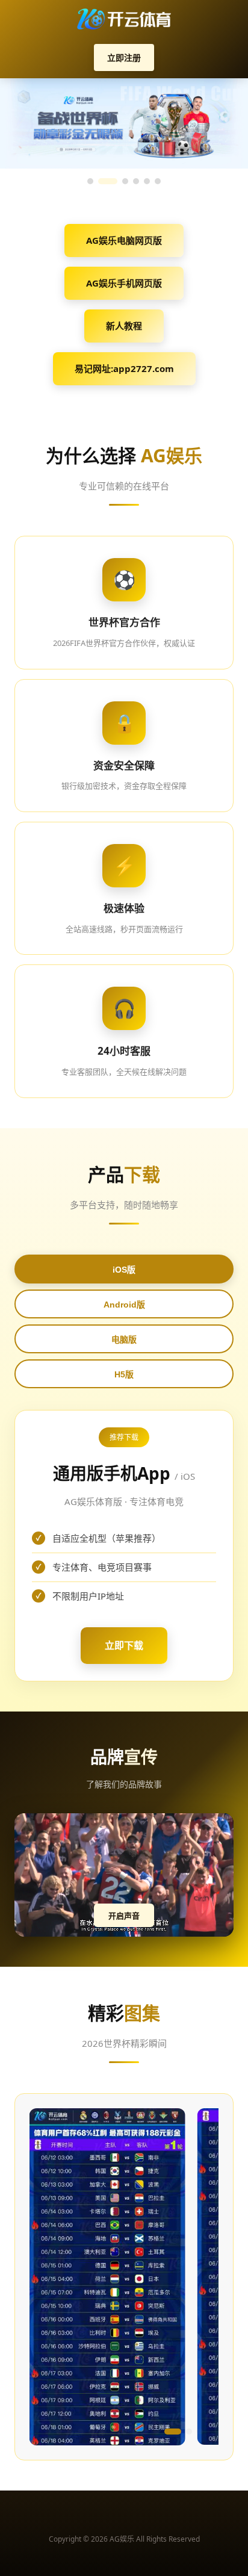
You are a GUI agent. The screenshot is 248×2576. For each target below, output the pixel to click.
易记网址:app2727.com (124, 368)
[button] (48, 2432)
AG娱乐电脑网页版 (124, 240)
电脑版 (124, 1339)
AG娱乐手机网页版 (124, 283)
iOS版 (124, 1270)
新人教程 (124, 326)
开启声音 (124, 1916)
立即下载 (124, 1645)
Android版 (124, 1305)
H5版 (124, 1374)
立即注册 (124, 57)
